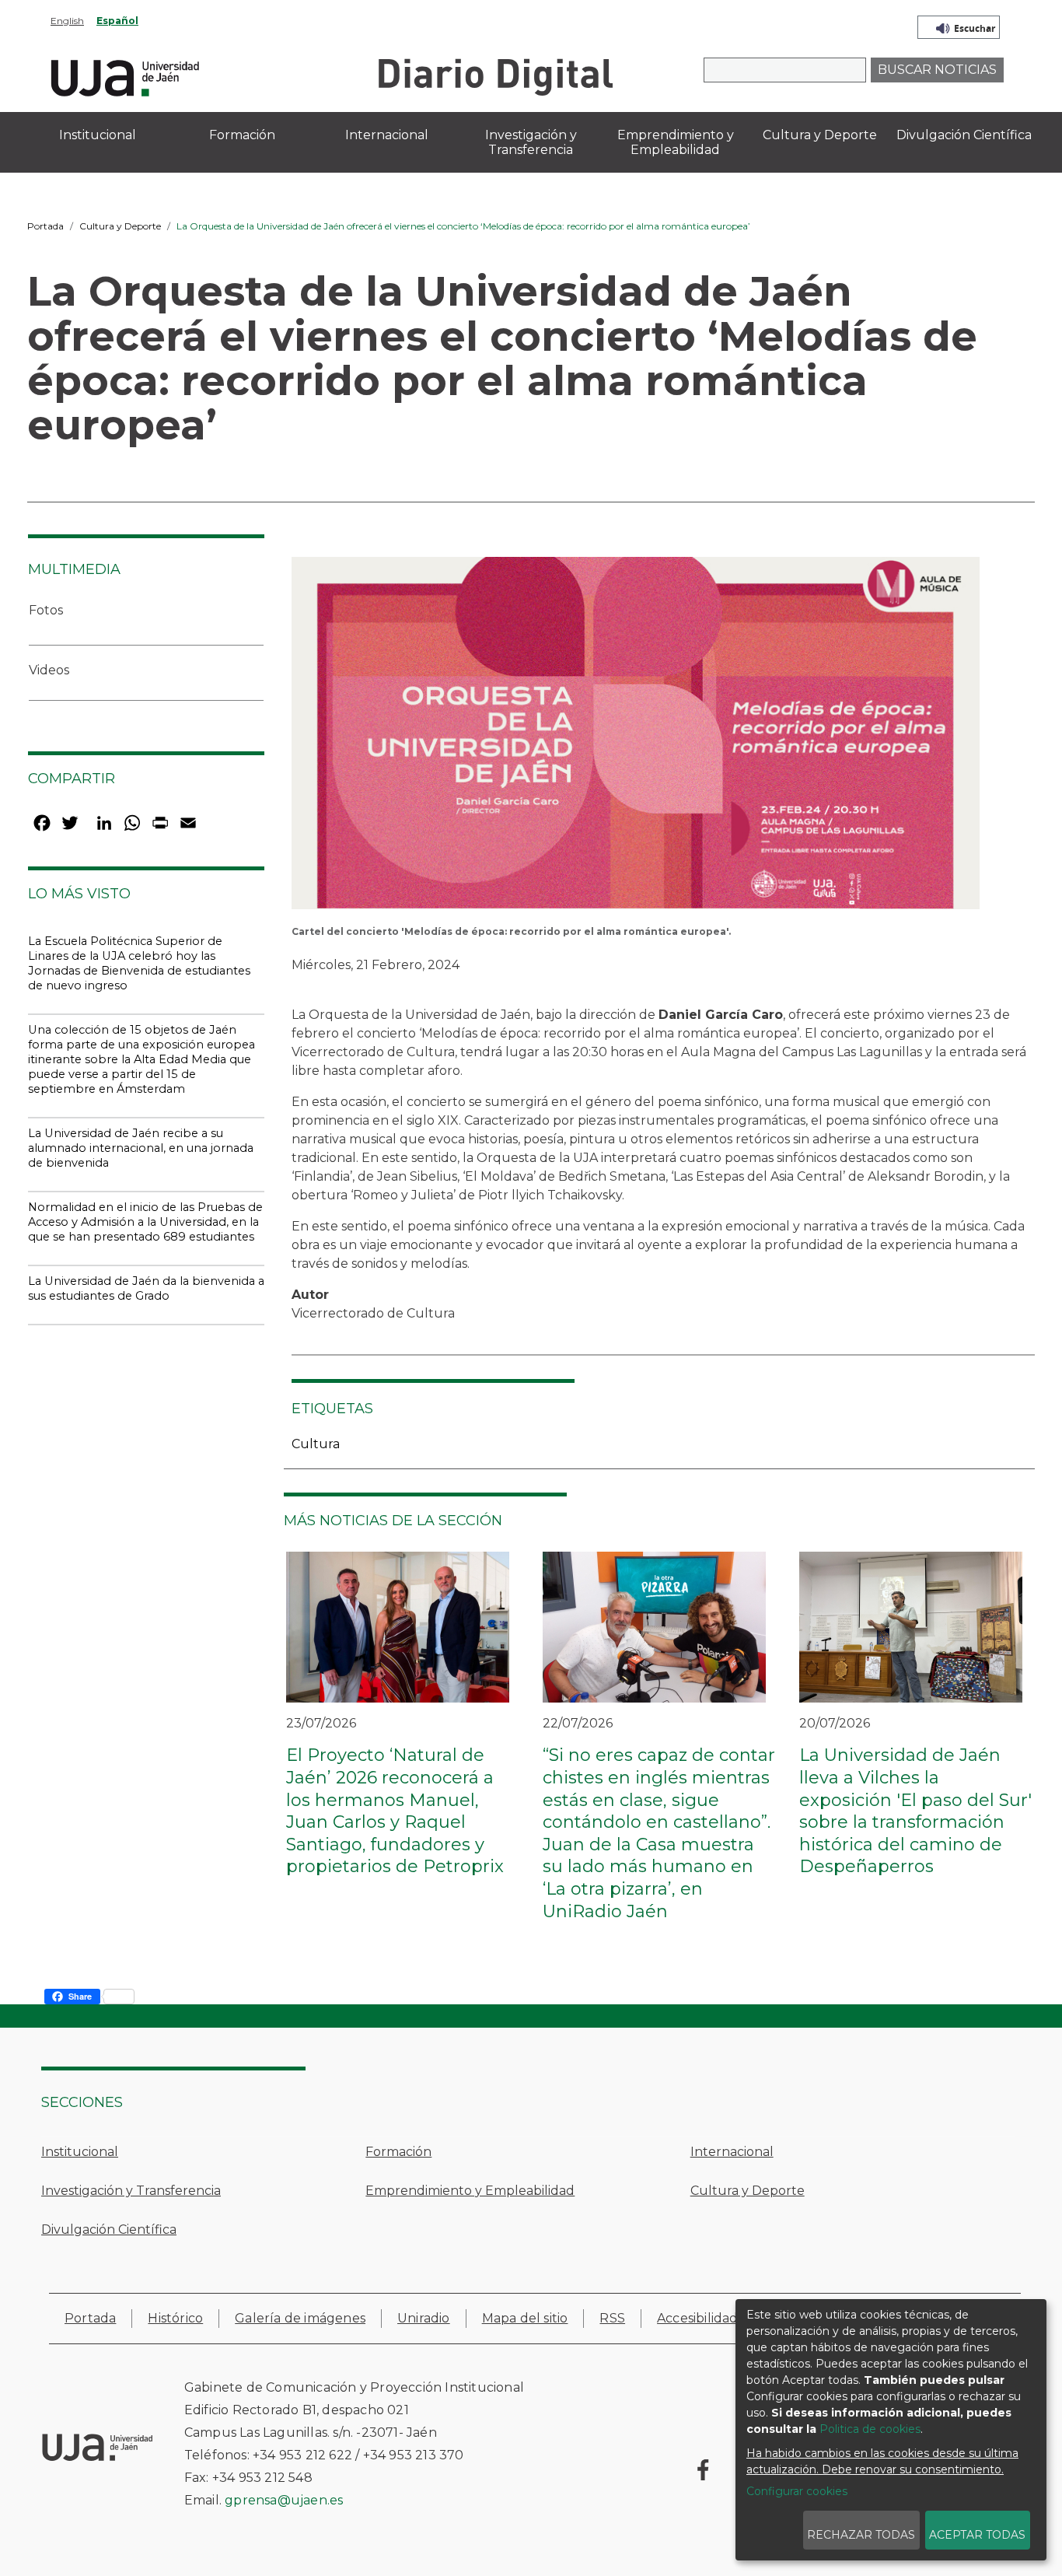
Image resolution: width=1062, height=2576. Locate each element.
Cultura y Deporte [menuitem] (820, 135)
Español (117, 21)
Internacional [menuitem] (387, 135)
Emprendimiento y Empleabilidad (470, 2191)
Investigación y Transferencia (131, 2191)
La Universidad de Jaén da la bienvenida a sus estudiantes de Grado (146, 1288)
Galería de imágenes (300, 2318)
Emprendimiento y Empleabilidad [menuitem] (676, 142)
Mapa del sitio (525, 2318)
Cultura (316, 1444)
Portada (45, 226)
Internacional (732, 2152)
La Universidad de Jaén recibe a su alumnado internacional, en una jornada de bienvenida (141, 1148)
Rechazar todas (861, 2535)
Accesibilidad (698, 2318)
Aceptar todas (977, 2535)
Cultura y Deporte (120, 226)
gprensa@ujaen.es (284, 2500)
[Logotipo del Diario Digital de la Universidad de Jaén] (495, 76)
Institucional (80, 2152)
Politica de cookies (870, 2429)
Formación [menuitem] (242, 135)
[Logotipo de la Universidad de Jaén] (125, 76)
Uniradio (424, 2318)
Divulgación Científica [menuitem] (964, 135)
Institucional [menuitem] (98, 135)
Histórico (175, 2318)
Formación (398, 2152)
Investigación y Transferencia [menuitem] (531, 142)
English (67, 21)
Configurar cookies (797, 2491)
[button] (636, 738)
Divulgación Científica (109, 2229)
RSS (612, 2318)
